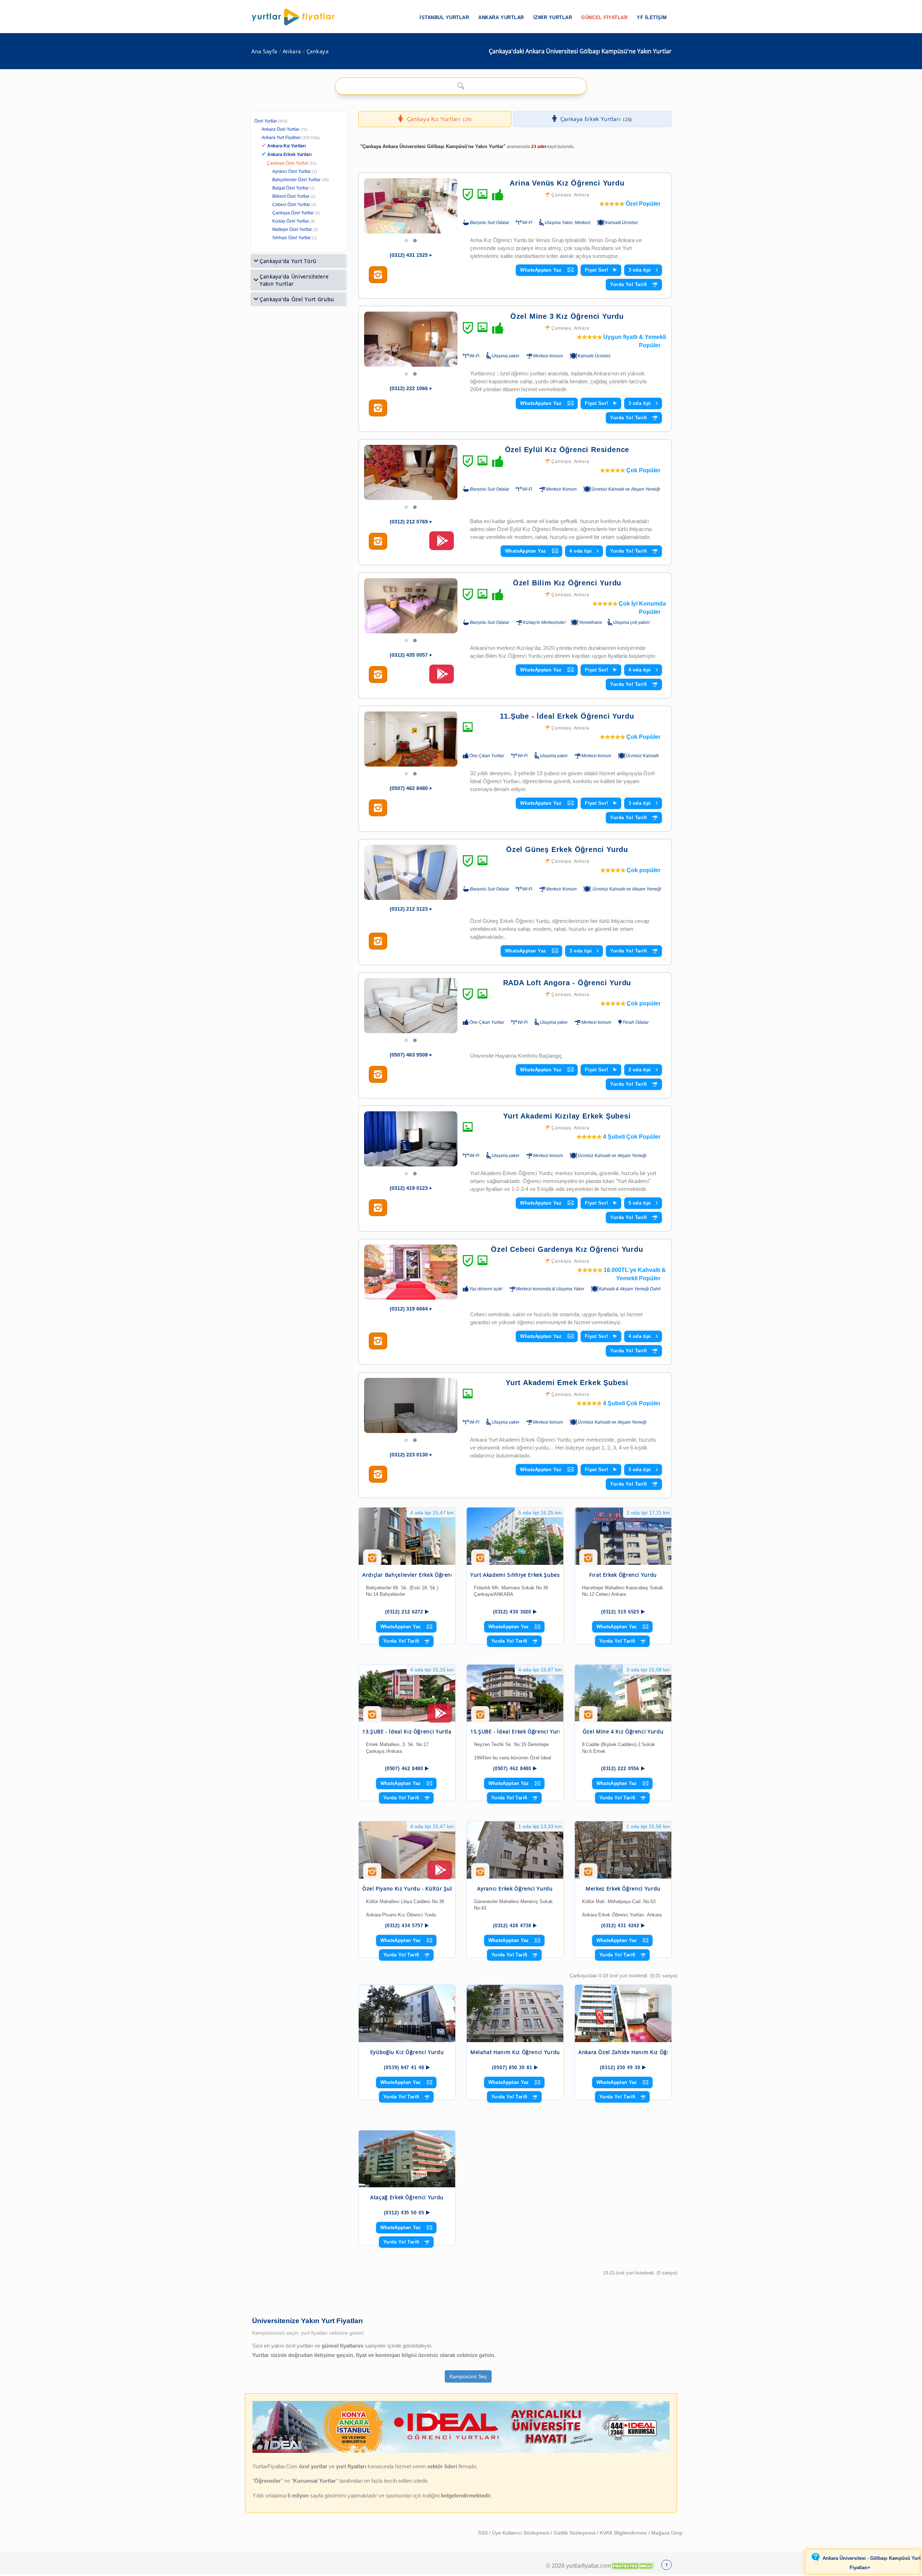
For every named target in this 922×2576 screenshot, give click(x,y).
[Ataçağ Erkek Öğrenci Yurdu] (407, 2159)
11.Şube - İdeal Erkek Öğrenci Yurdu (567, 716)
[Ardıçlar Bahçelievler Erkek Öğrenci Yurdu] (407, 1536)
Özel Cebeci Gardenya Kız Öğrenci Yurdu (567, 1249)
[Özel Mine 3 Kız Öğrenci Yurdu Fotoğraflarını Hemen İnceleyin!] (378, 408)
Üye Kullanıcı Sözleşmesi (521, 2533)
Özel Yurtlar (266, 121)
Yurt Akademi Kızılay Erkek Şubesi (567, 1116)
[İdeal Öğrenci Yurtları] (461, 2451)
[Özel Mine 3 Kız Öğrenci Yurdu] (411, 339)
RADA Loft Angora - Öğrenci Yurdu (567, 983)
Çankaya (318, 51)
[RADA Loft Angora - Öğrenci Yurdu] (411, 1006)
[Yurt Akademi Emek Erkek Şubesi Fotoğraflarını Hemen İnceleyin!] (378, 1474)
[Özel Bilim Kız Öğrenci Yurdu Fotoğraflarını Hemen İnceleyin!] (378, 675)
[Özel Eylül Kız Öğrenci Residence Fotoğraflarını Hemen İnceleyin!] (378, 541)
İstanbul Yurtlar (444, 17)
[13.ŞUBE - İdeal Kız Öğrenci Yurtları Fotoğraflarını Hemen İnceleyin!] (372, 1717)
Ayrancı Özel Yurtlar (292, 171)
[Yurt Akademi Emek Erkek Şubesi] (411, 1405)
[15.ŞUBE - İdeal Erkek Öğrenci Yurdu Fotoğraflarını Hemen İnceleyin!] (480, 1717)
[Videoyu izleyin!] (442, 544)
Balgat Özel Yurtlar (290, 188)
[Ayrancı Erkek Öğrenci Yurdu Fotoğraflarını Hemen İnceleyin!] (480, 1874)
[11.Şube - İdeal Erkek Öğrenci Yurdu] (411, 739)
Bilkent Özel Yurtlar (291, 196)
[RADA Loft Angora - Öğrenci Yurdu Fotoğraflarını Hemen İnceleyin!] (378, 1075)
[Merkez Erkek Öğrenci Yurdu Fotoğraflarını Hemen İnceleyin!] (588, 1874)
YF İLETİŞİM (652, 17)
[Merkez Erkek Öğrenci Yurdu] (623, 1850)
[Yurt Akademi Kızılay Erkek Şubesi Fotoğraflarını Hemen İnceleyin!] (378, 1208)
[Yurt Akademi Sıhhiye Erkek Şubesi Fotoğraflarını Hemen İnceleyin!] (480, 1561)
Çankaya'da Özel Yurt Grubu (297, 299)
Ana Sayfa (264, 51)
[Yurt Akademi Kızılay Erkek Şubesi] (411, 1139)
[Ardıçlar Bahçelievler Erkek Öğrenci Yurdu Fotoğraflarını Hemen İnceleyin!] (372, 1561)
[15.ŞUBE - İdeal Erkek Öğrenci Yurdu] (515, 1693)
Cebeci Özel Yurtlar (291, 205)
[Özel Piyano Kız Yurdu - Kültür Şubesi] (407, 1850)
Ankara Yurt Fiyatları (291, 138)
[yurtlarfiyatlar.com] (297, 17)
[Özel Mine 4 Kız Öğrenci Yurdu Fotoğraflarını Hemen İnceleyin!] (588, 1717)
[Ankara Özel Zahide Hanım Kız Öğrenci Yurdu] (623, 2014)
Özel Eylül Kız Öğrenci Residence (567, 450)
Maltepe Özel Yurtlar (292, 229)
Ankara (292, 51)
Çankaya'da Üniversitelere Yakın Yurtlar (294, 280)
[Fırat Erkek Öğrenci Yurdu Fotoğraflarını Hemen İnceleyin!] (588, 1561)
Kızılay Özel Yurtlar (291, 221)
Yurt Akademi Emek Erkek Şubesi (567, 1383)
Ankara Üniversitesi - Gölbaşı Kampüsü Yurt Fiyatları (872, 2563)
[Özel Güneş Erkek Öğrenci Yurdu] (411, 872)
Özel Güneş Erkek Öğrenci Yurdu (567, 849)
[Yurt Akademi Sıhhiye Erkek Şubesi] (515, 1536)
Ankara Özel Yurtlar (280, 129)
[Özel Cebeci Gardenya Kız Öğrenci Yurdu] (411, 1272)
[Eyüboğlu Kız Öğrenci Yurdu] (407, 2014)
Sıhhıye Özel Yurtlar (292, 238)
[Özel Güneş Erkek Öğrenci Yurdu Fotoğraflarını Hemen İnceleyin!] (378, 941)
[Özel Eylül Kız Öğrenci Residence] (411, 472)
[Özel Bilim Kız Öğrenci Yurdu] (411, 606)
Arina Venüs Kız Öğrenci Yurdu (567, 183)
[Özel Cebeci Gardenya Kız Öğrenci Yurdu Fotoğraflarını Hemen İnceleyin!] (378, 1341)
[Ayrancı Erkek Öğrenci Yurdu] (515, 1850)
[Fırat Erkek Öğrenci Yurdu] (623, 1536)
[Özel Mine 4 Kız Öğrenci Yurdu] (623, 1693)
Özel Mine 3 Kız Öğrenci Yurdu (567, 316)
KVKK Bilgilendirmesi (624, 2533)
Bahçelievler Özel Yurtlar (296, 180)
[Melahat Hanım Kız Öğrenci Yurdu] (515, 2014)
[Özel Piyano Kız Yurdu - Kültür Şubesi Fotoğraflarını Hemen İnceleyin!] (372, 1874)
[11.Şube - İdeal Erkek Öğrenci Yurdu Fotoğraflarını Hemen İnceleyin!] (378, 808)
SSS (484, 2533)
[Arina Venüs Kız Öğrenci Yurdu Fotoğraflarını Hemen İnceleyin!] (378, 275)
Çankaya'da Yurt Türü (288, 261)
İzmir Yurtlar (553, 17)
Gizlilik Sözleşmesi (575, 2533)
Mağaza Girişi (667, 2533)
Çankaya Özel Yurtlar (288, 163)
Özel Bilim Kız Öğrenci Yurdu (567, 583)
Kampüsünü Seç (468, 2376)
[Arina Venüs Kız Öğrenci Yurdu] (411, 206)
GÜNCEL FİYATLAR (604, 17)
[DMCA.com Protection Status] (632, 2566)
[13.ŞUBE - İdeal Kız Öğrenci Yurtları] (407, 1693)
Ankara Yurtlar (501, 17)
